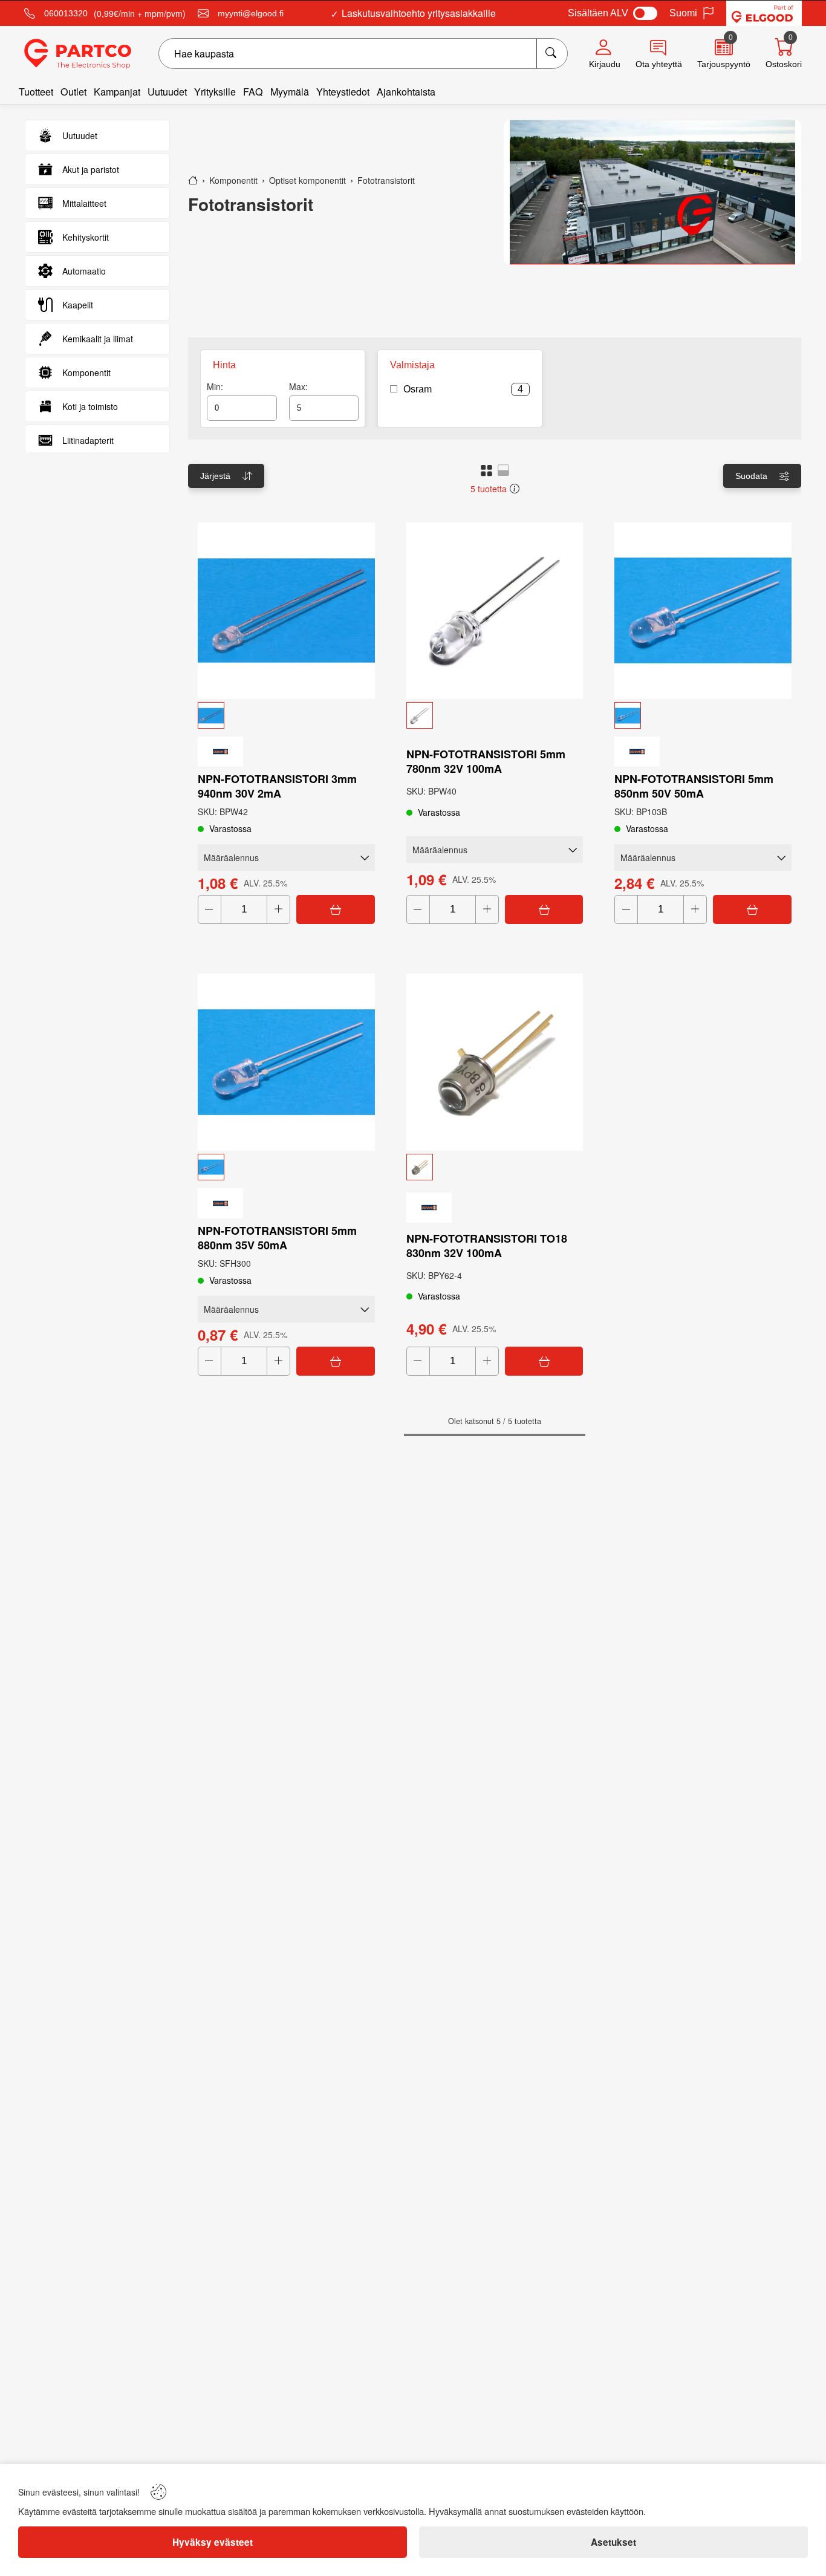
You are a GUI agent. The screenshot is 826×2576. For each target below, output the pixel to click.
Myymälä (290, 92)
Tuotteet (36, 92)
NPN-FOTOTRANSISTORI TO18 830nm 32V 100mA (487, 1246)
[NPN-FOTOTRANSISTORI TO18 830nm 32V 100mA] (495, 1062)
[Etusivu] (193, 180)
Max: (298, 386)
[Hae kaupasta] (552, 54)
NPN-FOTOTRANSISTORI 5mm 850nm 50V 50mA (694, 786)
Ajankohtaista (406, 92)
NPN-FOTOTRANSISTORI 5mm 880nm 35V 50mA (277, 1238)
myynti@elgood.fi (251, 13)
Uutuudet (167, 92)
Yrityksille (215, 92)
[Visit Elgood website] (764, 13)
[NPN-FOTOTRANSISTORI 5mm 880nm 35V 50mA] (286, 1062)
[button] (486, 470)
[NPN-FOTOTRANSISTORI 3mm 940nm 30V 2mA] (286, 611)
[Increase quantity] (278, 909)
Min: (215, 386)
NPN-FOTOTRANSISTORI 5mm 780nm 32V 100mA (486, 761)
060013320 (66, 13)
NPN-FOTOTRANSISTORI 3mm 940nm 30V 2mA (277, 786)
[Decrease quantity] (210, 909)
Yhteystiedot (343, 92)
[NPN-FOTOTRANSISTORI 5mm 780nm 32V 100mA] (495, 611)
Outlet (73, 92)
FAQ (253, 92)
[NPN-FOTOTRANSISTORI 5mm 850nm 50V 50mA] (703, 611)
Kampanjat (117, 92)
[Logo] (78, 54)
